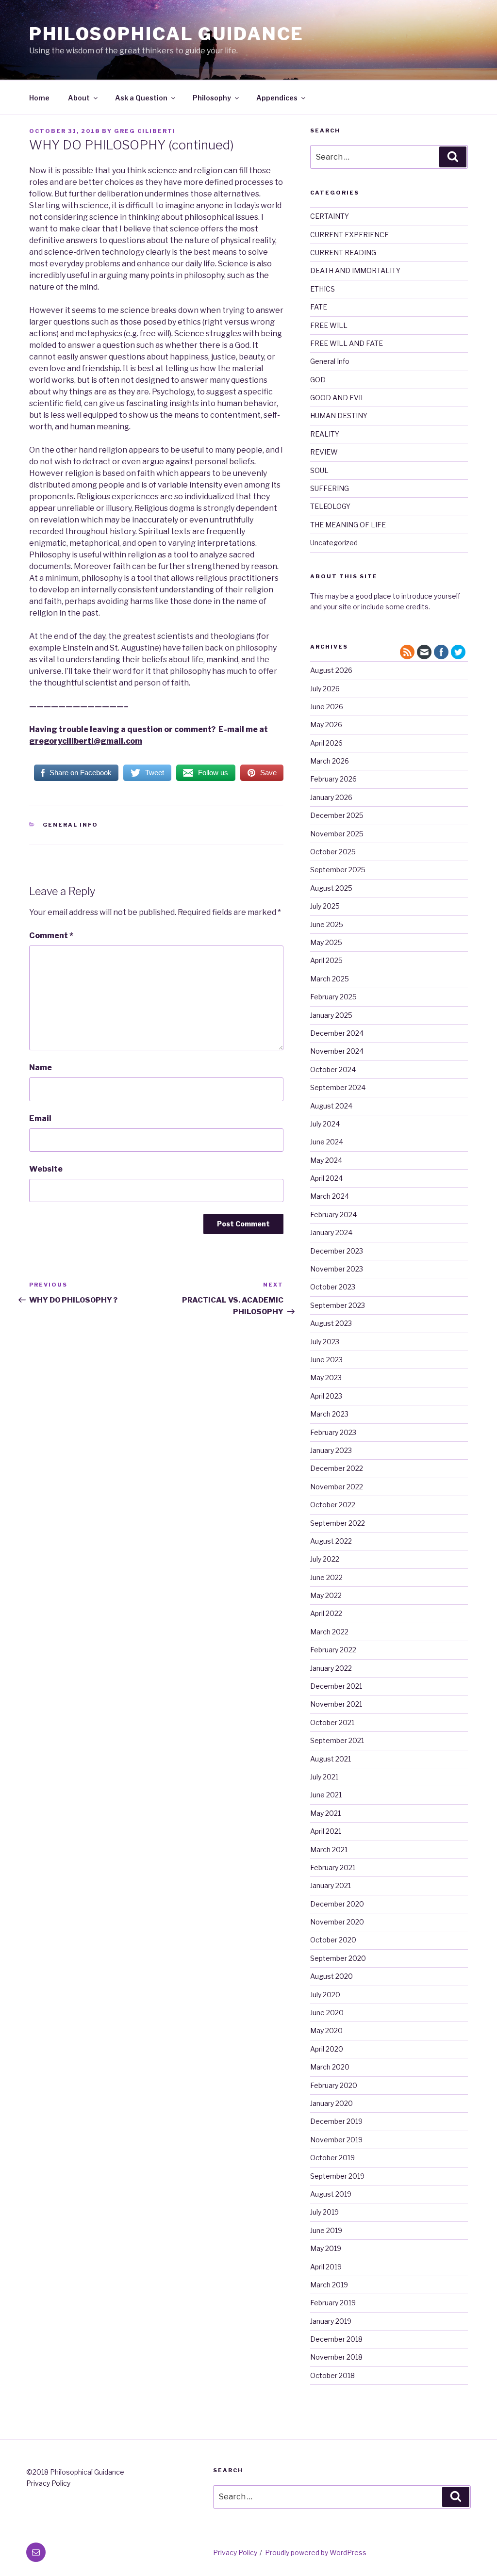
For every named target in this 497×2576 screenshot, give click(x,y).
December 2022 (337, 1468)
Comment (51, 936)
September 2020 (338, 1958)
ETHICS (323, 289)
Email (40, 1118)
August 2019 (331, 2194)
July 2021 (324, 1777)
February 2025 (333, 997)
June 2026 (327, 707)
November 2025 (337, 834)
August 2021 (331, 1759)
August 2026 (331, 670)
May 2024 (326, 1160)
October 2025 (333, 852)
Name (41, 1068)
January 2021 (331, 1885)
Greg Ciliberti (145, 131)
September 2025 (338, 870)
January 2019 (331, 2321)
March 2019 (329, 2285)
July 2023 (325, 1342)
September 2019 (337, 2176)
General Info (71, 825)
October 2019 (332, 2158)
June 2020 (327, 2013)
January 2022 (331, 1668)
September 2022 (338, 1523)
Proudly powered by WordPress (316, 2552)
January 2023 (331, 1450)
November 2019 (336, 2140)
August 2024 (331, 1106)
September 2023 (338, 1305)
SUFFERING (330, 488)
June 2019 (326, 2230)
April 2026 (326, 743)
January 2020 (331, 2103)
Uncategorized (334, 543)
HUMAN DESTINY (339, 416)
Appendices (277, 98)
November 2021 (336, 1704)
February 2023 (333, 1432)
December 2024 (337, 1033)
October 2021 (332, 1722)
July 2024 (325, 1124)
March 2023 (329, 1414)
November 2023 (337, 1269)
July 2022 (325, 1559)
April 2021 (326, 1831)
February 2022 (333, 1650)
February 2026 (333, 779)
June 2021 (326, 1795)
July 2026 (325, 689)
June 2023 (326, 1360)
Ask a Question (141, 98)
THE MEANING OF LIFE (348, 525)
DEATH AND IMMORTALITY (355, 270)
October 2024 (333, 1069)
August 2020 (331, 1976)
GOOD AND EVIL (338, 398)
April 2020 (327, 2049)
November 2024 (337, 1051)
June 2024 (327, 1142)
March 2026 (330, 761)
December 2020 (337, 1904)
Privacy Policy (48, 2483)
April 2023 (326, 1396)
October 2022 (333, 1505)
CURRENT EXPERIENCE (349, 235)
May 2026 (326, 725)
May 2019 (326, 2248)
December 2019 (336, 2121)
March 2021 (329, 1850)
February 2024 (333, 1215)
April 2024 (326, 1178)
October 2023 (333, 1287)
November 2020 (337, 1922)
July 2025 (325, 906)
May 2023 (326, 1378)
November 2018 (336, 2357)
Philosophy (212, 98)
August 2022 (331, 1541)
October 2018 (332, 2375)
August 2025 (331, 888)
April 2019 (326, 2267)
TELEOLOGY (330, 506)
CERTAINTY (330, 216)
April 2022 (326, 1613)
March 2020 (330, 2067)
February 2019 (333, 2303)
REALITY (325, 434)
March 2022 (329, 1632)
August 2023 (331, 1323)
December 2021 (336, 1686)
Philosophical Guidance (166, 34)
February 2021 (333, 1867)
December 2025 (337, 815)
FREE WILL (329, 325)
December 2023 (337, 1251)
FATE (319, 307)
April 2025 (326, 960)
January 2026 (331, 797)
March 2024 (330, 1196)
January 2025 (331, 1015)
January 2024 (331, 1232)
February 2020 (334, 2085)
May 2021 (325, 1813)
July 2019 (324, 2212)
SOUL (319, 470)
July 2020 (325, 1995)
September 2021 (337, 1740)
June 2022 (326, 1577)
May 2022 (326, 1595)
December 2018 (336, 2339)
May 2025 (326, 942)
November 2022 (337, 1487)
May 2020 (326, 2030)
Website (46, 1169)
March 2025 (330, 979)
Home (39, 98)
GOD (318, 380)
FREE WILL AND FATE (347, 343)
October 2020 (333, 1940)
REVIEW (324, 452)
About (79, 98)
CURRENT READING (343, 253)
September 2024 (338, 1087)
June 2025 (327, 924)
